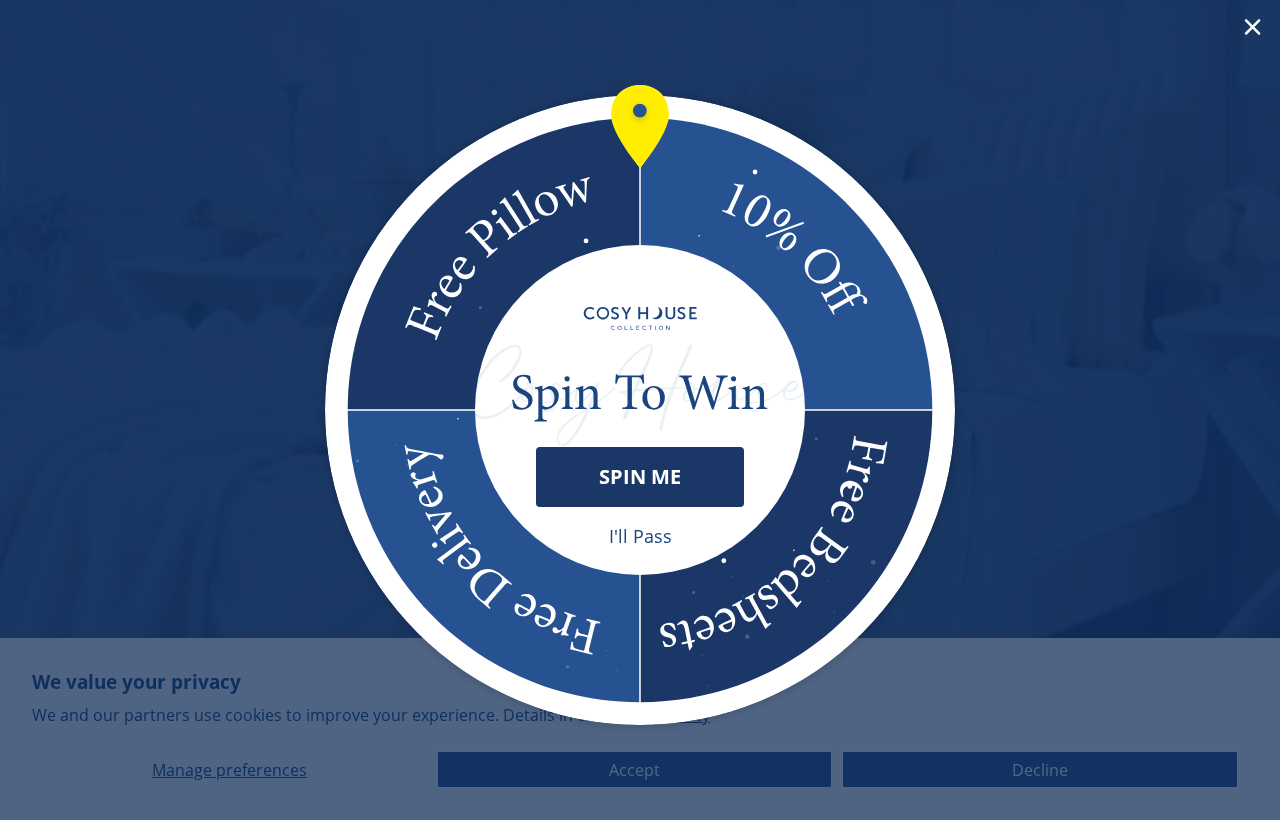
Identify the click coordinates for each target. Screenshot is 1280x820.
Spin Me (640, 476)
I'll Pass (640, 536)
